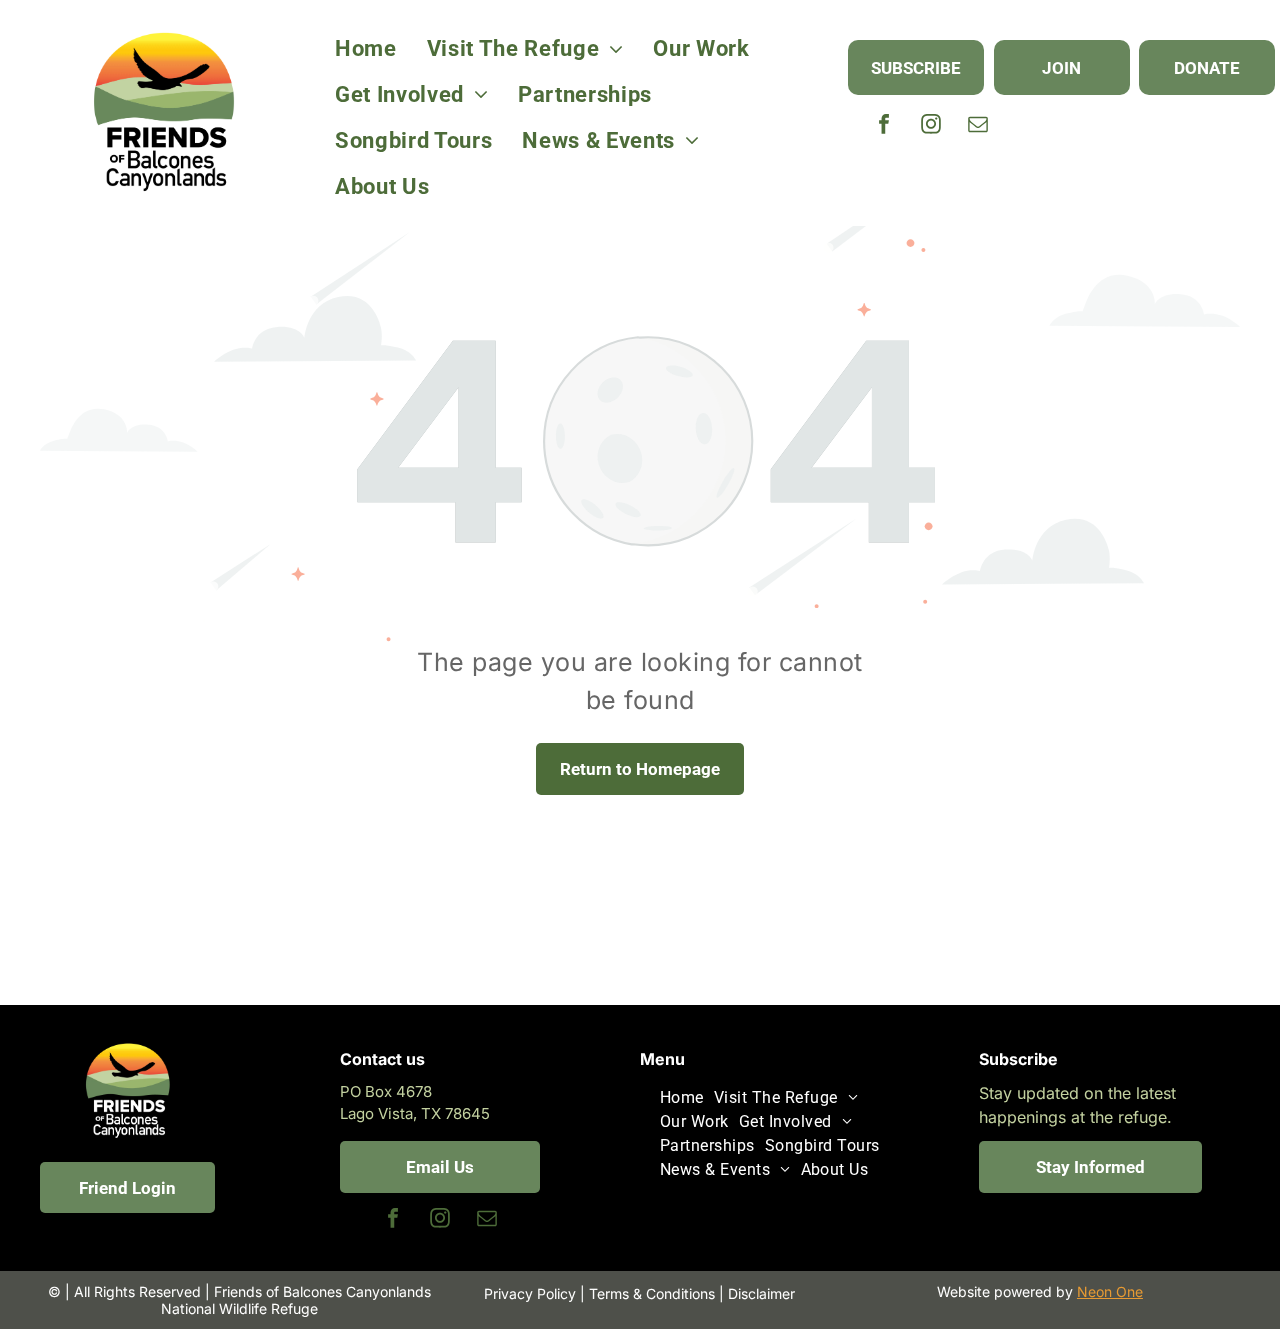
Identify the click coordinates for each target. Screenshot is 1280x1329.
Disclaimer (761, 1293)
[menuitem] (366, 49)
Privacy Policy (530, 1293)
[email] (978, 126)
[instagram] (931, 126)
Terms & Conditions (652, 1293)
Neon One (1110, 1291)
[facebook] (884, 126)
